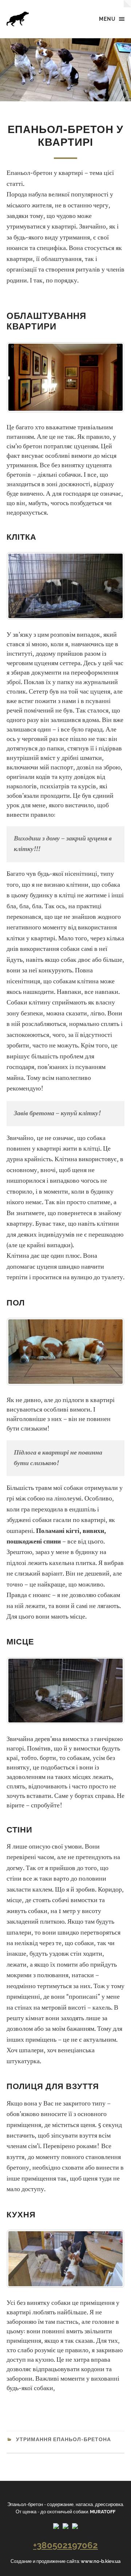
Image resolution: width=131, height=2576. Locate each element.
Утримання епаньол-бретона (63, 2439)
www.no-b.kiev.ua (101, 2561)
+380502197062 (65, 2545)
